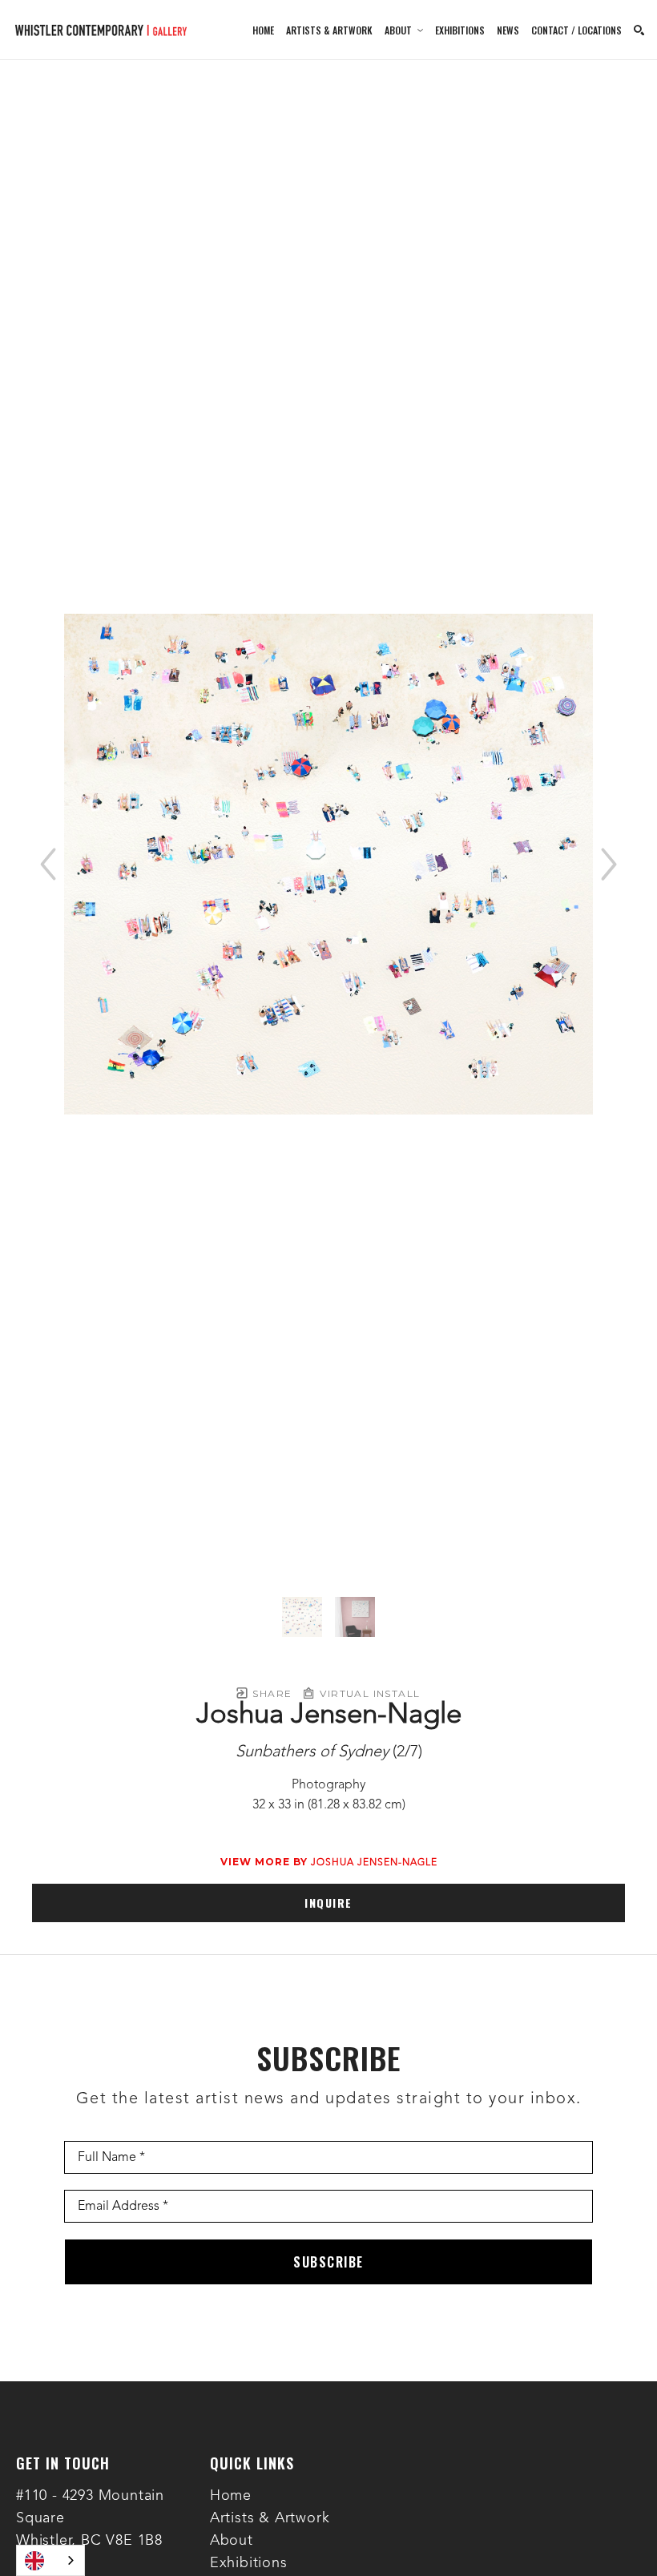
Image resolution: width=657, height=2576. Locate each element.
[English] (50, 2560)
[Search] (639, 30)
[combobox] (50, 2560)
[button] (404, 30)
